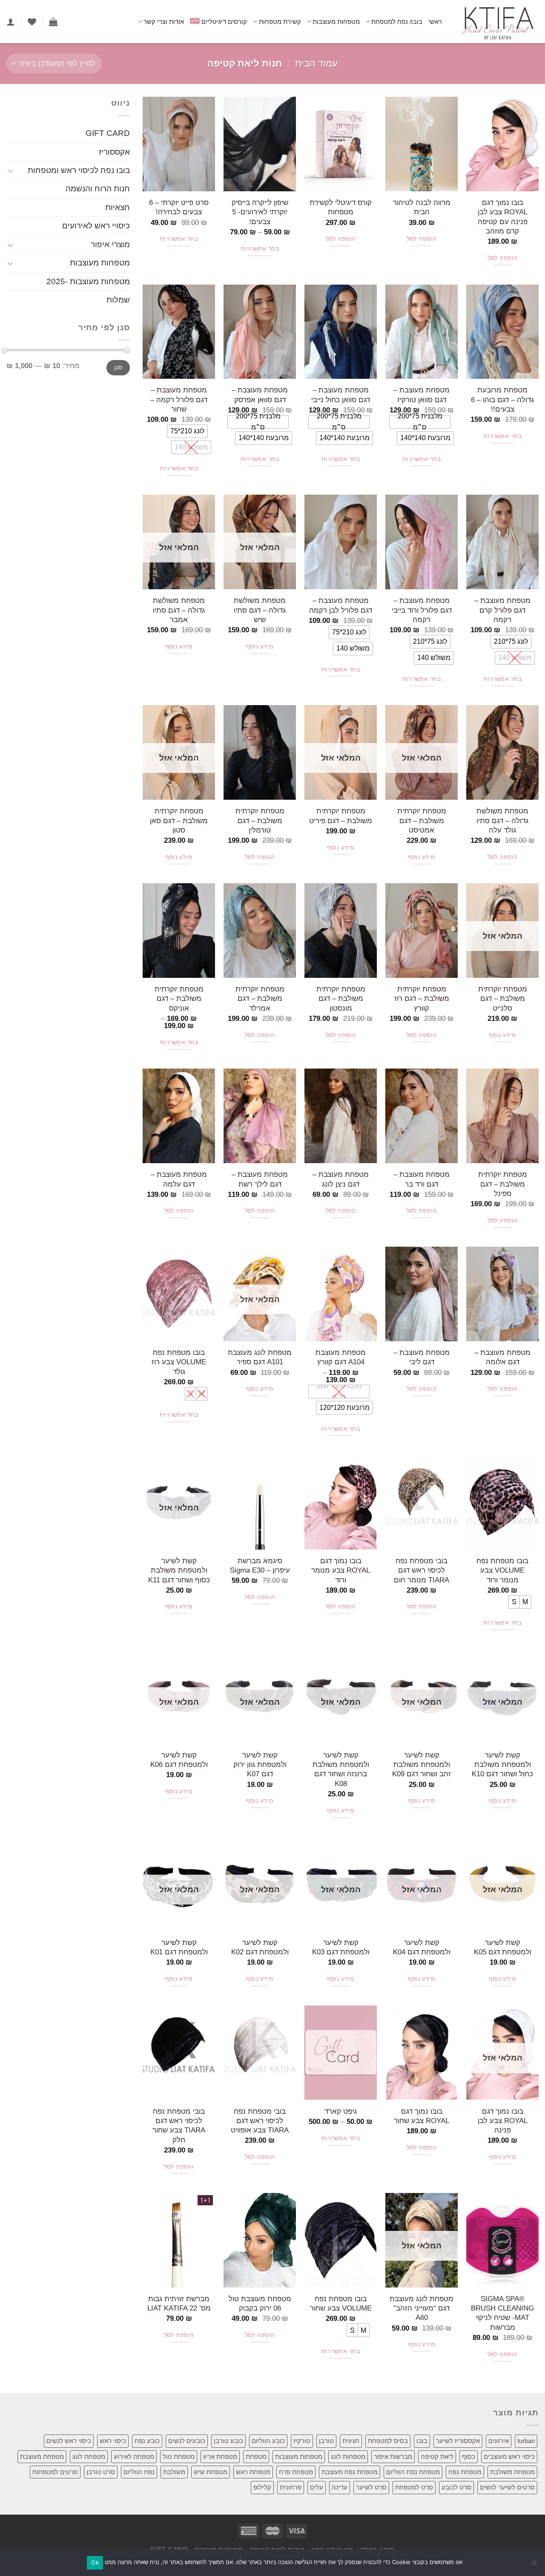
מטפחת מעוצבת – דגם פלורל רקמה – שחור (179, 399)
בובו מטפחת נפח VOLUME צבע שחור (341, 2303)
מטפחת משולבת (512, 2472)
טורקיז (302, 2441)
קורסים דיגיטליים (224, 22)
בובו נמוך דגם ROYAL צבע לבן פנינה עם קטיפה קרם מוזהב (503, 217)
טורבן (326, 2441)
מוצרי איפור (110, 244)
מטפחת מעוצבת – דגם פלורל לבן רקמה (341, 605)
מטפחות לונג (348, 2456)
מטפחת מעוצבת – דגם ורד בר (422, 1179)
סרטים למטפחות (55, 2472)
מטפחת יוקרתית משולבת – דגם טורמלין (260, 820)
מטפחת (256, 2456)
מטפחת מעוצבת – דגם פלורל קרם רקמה (502, 610)
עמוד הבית (316, 63)
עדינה (340, 2487)
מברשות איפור (393, 2456)
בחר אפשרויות (260, 249)
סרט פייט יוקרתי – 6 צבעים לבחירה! (179, 207)
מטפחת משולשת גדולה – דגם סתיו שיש (260, 610)
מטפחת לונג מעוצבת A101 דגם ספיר (260, 1357)
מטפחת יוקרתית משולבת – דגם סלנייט (503, 998)
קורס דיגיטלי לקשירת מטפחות (341, 207)
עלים (317, 2487)
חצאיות (118, 207)
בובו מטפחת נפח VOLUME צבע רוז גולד (179, 1362)
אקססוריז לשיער (458, 2441)
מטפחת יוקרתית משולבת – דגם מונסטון (341, 998)
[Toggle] (10, 171)
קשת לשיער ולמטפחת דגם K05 (503, 1947)
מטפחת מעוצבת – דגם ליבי (422, 1357)
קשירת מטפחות (280, 22)
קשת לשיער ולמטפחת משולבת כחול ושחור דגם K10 (502, 1765)
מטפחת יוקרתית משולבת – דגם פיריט (341, 815)
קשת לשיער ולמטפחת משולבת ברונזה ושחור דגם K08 (341, 1769)
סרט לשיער (371, 2487)
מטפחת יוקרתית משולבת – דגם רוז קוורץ (422, 998)
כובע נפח (147, 2441)
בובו (422, 2441)
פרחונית (291, 2487)
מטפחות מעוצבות (336, 22)
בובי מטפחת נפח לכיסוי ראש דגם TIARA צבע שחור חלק (179, 2125)
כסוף (469, 2456)
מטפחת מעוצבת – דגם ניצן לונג (341, 1179)
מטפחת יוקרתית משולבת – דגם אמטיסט (422, 820)
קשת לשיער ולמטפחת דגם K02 (260, 1947)
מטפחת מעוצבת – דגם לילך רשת (260, 1179)
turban (526, 2441)
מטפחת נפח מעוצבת (350, 2472)
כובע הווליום (268, 2441)
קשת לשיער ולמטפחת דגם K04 (422, 1947)
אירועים (499, 2441)
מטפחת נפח (465, 2472)
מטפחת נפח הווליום (413, 2472)
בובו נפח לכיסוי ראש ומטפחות (79, 170)
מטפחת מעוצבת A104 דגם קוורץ (341, 1357)
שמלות (118, 300)
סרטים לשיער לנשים (507, 2487)
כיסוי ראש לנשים (69, 2441)
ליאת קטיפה (437, 2456)
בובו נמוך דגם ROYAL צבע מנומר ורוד (341, 1570)
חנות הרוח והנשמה (98, 189)
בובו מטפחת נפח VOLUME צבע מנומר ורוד (502, 1570)
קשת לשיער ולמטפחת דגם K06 (179, 1760)
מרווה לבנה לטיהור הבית (422, 207)
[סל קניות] (53, 22)
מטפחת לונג (89, 2456)
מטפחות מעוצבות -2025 (88, 281)
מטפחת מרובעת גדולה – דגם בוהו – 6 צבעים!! (502, 399)
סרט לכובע (456, 2487)
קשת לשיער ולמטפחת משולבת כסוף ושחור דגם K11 (179, 1570)
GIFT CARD (108, 133)
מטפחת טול (179, 2456)
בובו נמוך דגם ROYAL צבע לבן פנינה (503, 2121)
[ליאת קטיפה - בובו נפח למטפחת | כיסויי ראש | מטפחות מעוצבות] (497, 22)
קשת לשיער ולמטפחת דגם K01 (179, 1947)
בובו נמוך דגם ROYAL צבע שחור (422, 2116)
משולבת (174, 2472)
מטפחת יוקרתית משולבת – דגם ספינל (503, 1184)
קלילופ (262, 2487)
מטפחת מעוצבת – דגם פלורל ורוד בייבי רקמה (422, 610)
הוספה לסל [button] (503, 258)
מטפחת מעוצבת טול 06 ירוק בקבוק (260, 2303)
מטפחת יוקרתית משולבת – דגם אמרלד (260, 998)
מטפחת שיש (211, 2472)
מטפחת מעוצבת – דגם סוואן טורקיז (422, 395)
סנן (118, 368)
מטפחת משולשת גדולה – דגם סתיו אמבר (179, 610)
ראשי (435, 22)
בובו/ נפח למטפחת (397, 22)
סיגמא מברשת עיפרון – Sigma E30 (260, 1565)
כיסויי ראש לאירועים (96, 226)
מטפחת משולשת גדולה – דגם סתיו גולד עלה (502, 820)
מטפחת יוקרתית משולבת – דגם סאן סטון (179, 820)
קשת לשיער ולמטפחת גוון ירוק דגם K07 (260, 1765)
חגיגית (351, 2441)
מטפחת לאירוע (134, 2456)
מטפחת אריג (220, 2456)
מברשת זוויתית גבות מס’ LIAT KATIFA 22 (179, 2303)
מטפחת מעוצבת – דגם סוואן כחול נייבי (341, 395)
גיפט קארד (341, 2111)
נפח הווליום (139, 2472)
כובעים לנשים (187, 2441)
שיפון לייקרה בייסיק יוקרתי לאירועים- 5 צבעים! (260, 212)
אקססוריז (114, 152)
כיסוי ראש (113, 2441)
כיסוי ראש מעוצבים (509, 2456)
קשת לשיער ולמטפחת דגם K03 (341, 1947)
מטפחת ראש (253, 2472)
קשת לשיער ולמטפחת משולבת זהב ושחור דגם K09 (422, 1765)
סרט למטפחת (414, 2487)
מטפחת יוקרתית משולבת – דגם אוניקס (179, 998)
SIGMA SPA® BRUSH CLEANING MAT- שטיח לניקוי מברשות (502, 2313)
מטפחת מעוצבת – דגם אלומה (502, 1357)
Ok (95, 2562)
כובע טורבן (228, 2441)
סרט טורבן (101, 2472)
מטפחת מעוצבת (42, 2456)
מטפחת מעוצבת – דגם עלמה (179, 1179)
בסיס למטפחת (388, 2441)
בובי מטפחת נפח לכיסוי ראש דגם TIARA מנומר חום (422, 1570)
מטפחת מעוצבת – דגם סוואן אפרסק (260, 395)
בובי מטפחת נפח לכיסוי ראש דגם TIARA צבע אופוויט (260, 2121)
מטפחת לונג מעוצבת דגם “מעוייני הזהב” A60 (422, 2308)
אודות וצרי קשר (164, 22)
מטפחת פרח (296, 2472)
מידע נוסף (260, 647)
